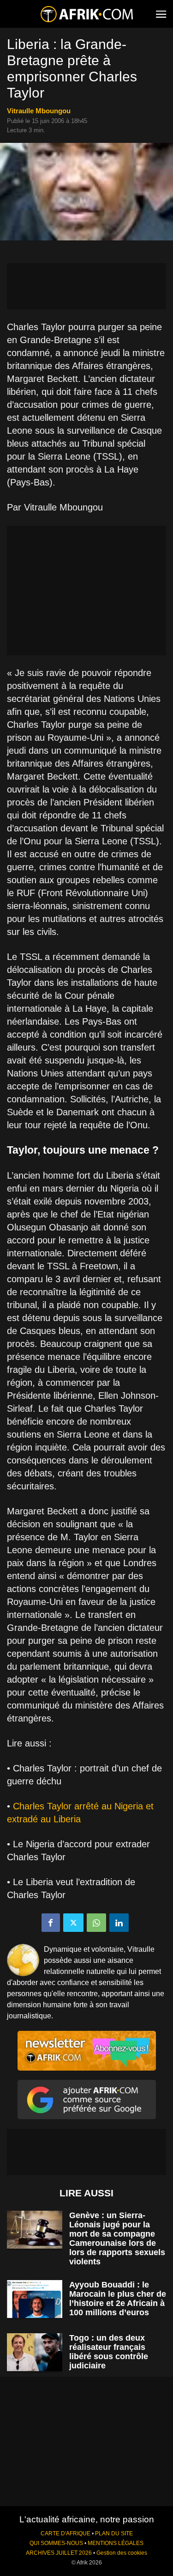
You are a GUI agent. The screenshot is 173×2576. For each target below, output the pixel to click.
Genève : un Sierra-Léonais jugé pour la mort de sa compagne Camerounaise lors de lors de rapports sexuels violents (117, 2238)
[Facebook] (51, 1923)
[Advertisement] (86, 286)
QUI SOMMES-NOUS (56, 2543)
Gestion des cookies (122, 2553)
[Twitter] (73, 1923)
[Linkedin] (119, 1923)
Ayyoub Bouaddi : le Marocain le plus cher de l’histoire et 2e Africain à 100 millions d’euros (118, 2299)
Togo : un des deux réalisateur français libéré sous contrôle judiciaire (109, 2352)
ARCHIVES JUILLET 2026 (59, 2553)
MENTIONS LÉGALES (116, 2543)
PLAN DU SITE (114, 2533)
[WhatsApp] (96, 1923)
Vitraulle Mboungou (39, 111)
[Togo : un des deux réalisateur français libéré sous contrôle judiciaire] (35, 2352)
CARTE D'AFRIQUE (66, 2533)
